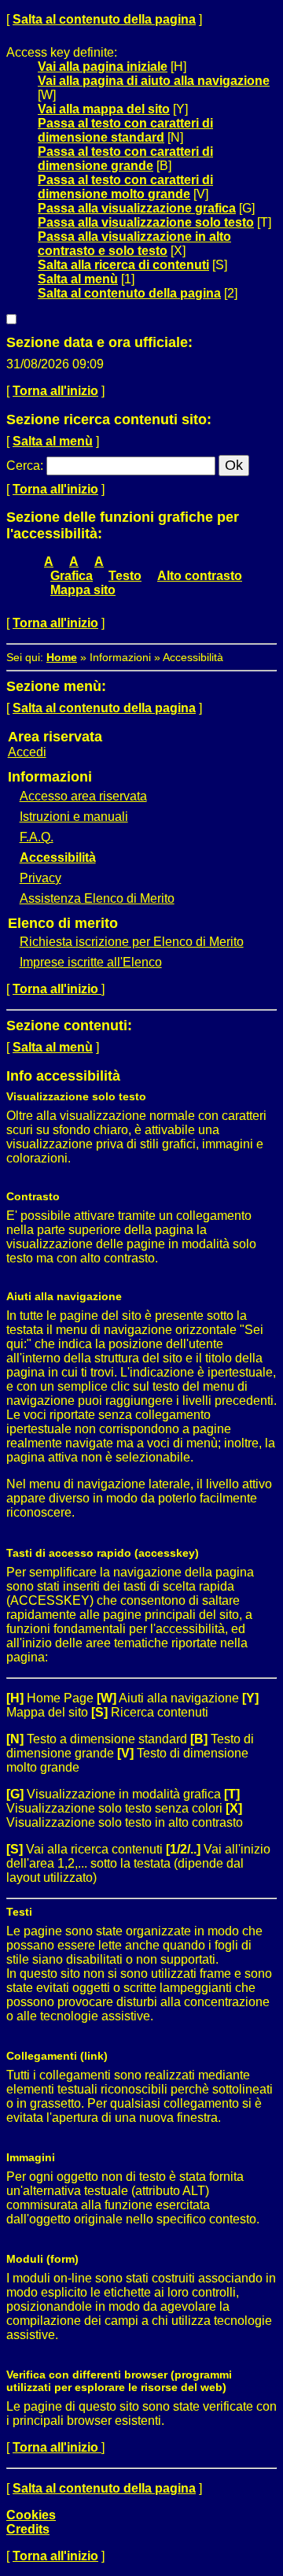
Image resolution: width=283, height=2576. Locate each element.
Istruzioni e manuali (74, 817)
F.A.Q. (37, 837)
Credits (28, 2529)
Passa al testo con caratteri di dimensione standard (125, 130)
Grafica (72, 576)
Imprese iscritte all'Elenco (91, 962)
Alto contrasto (200, 576)
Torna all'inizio (55, 391)
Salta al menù (78, 279)
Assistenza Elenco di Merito (97, 898)
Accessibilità (58, 857)
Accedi (27, 752)
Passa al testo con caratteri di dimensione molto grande (125, 187)
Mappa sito (83, 590)
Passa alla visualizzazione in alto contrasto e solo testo (134, 244)
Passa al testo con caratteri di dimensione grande (125, 159)
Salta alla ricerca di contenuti (123, 265)
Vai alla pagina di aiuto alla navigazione (154, 81)
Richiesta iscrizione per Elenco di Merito (132, 942)
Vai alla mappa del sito (104, 109)
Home (62, 657)
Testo (125, 576)
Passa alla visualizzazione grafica (137, 208)
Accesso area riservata (83, 796)
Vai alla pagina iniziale (103, 67)
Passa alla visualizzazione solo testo (146, 222)
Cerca (23, 466)
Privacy (40, 878)
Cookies (31, 2515)
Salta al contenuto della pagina (104, 19)
